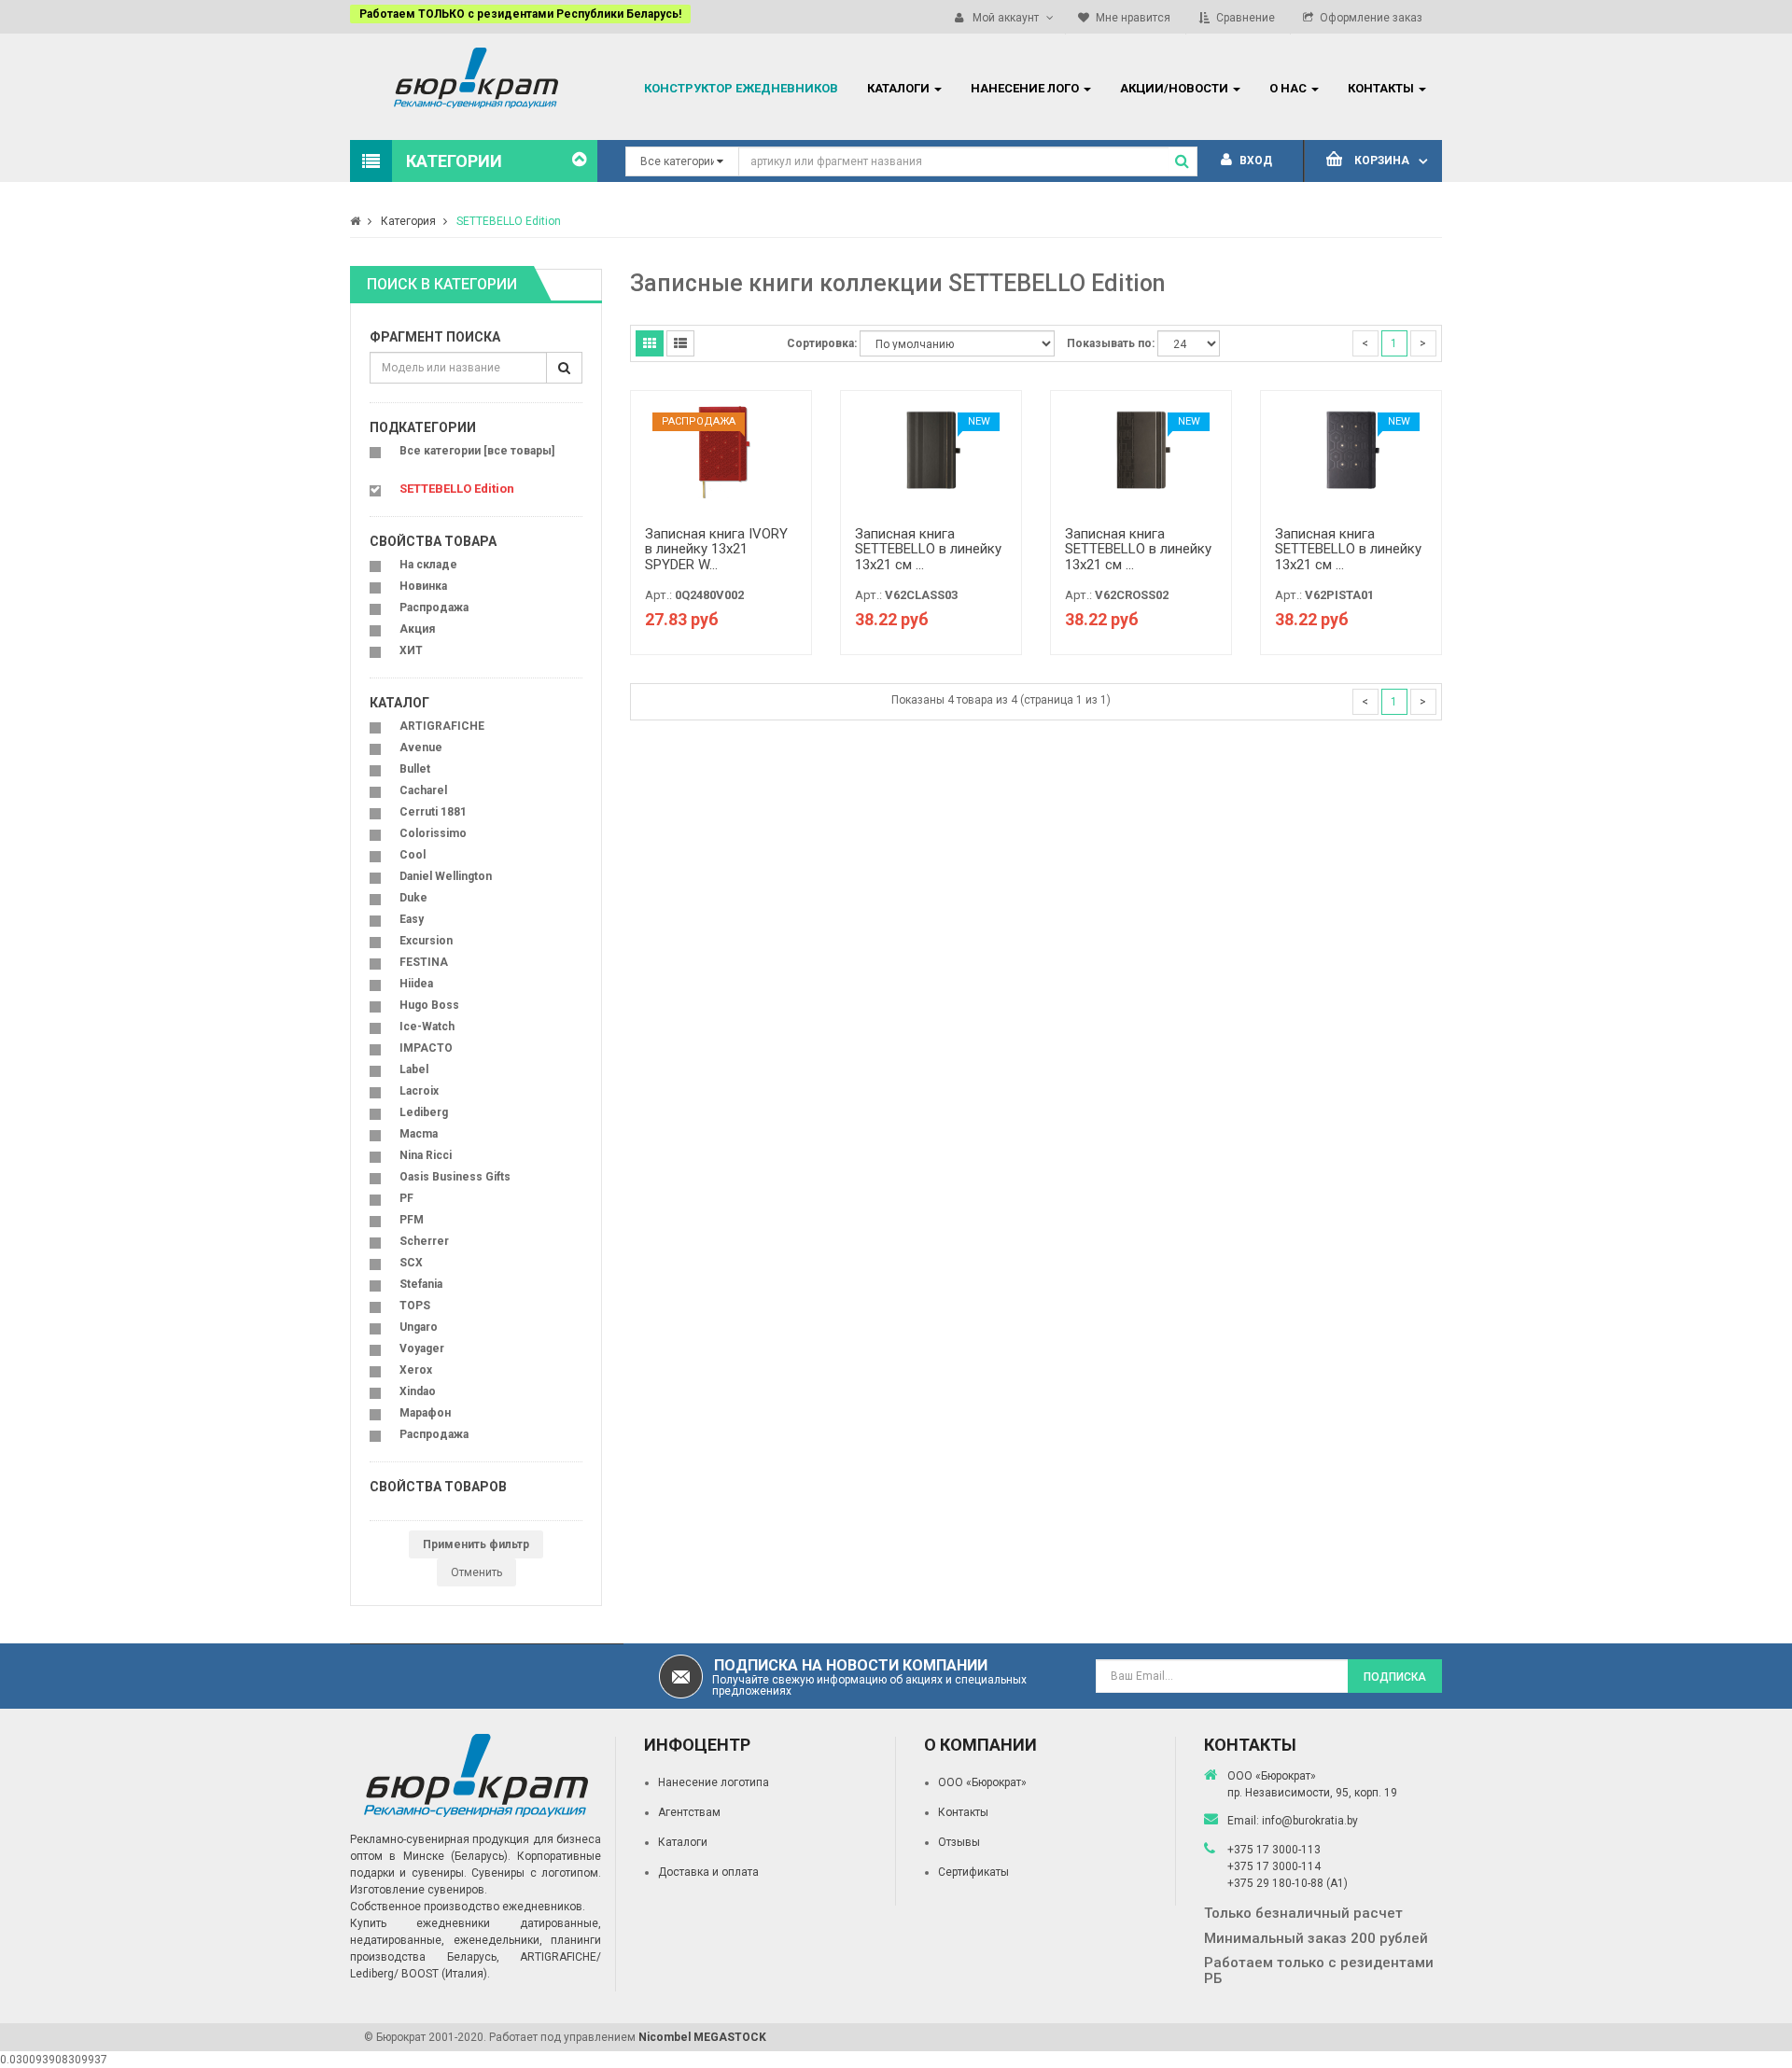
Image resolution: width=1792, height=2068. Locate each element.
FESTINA (424, 962)
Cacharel (423, 790)
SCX (411, 1263)
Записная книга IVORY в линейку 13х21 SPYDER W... (716, 549)
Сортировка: (822, 343)
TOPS (415, 1306)
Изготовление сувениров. (419, 1890)
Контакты (963, 1812)
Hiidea (416, 984)
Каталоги (683, 1842)
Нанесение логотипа (714, 1782)
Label (414, 1069)
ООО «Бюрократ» (982, 1782)
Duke (413, 898)
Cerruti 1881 (433, 812)
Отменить (476, 1572)
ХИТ (411, 650)
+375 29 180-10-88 (1277, 1883)
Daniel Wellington (446, 876)
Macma (419, 1134)
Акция (417, 629)
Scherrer (424, 1241)
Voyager (422, 1348)
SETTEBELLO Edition (509, 221)
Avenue (421, 748)
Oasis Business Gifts (455, 1177)
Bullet (415, 769)
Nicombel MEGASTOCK (702, 2037)
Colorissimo (433, 833)
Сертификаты (973, 1872)
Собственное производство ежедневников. (468, 1907)
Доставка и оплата (708, 1872)
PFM (412, 1220)
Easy (412, 919)
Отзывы (959, 1842)
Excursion (426, 941)
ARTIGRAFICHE (442, 726)
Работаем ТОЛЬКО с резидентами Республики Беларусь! (520, 14)
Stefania (421, 1284)
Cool (413, 855)
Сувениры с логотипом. (536, 1873)
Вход (1254, 161)
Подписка (1395, 1677)
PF (406, 1198)
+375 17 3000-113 (1274, 1850)
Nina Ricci (426, 1155)
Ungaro (419, 1327)
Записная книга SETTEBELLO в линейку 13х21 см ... (928, 549)
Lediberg (424, 1112)
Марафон (425, 1413)
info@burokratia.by (1310, 1821)
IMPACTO (426, 1048)
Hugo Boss (429, 1005)
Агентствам (689, 1812)
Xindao (418, 1391)
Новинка (423, 586)
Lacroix (419, 1091)
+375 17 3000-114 (1274, 1866)
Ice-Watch (427, 1027)
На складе (428, 565)
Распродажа (434, 608)
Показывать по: (1111, 343)
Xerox (416, 1370)
